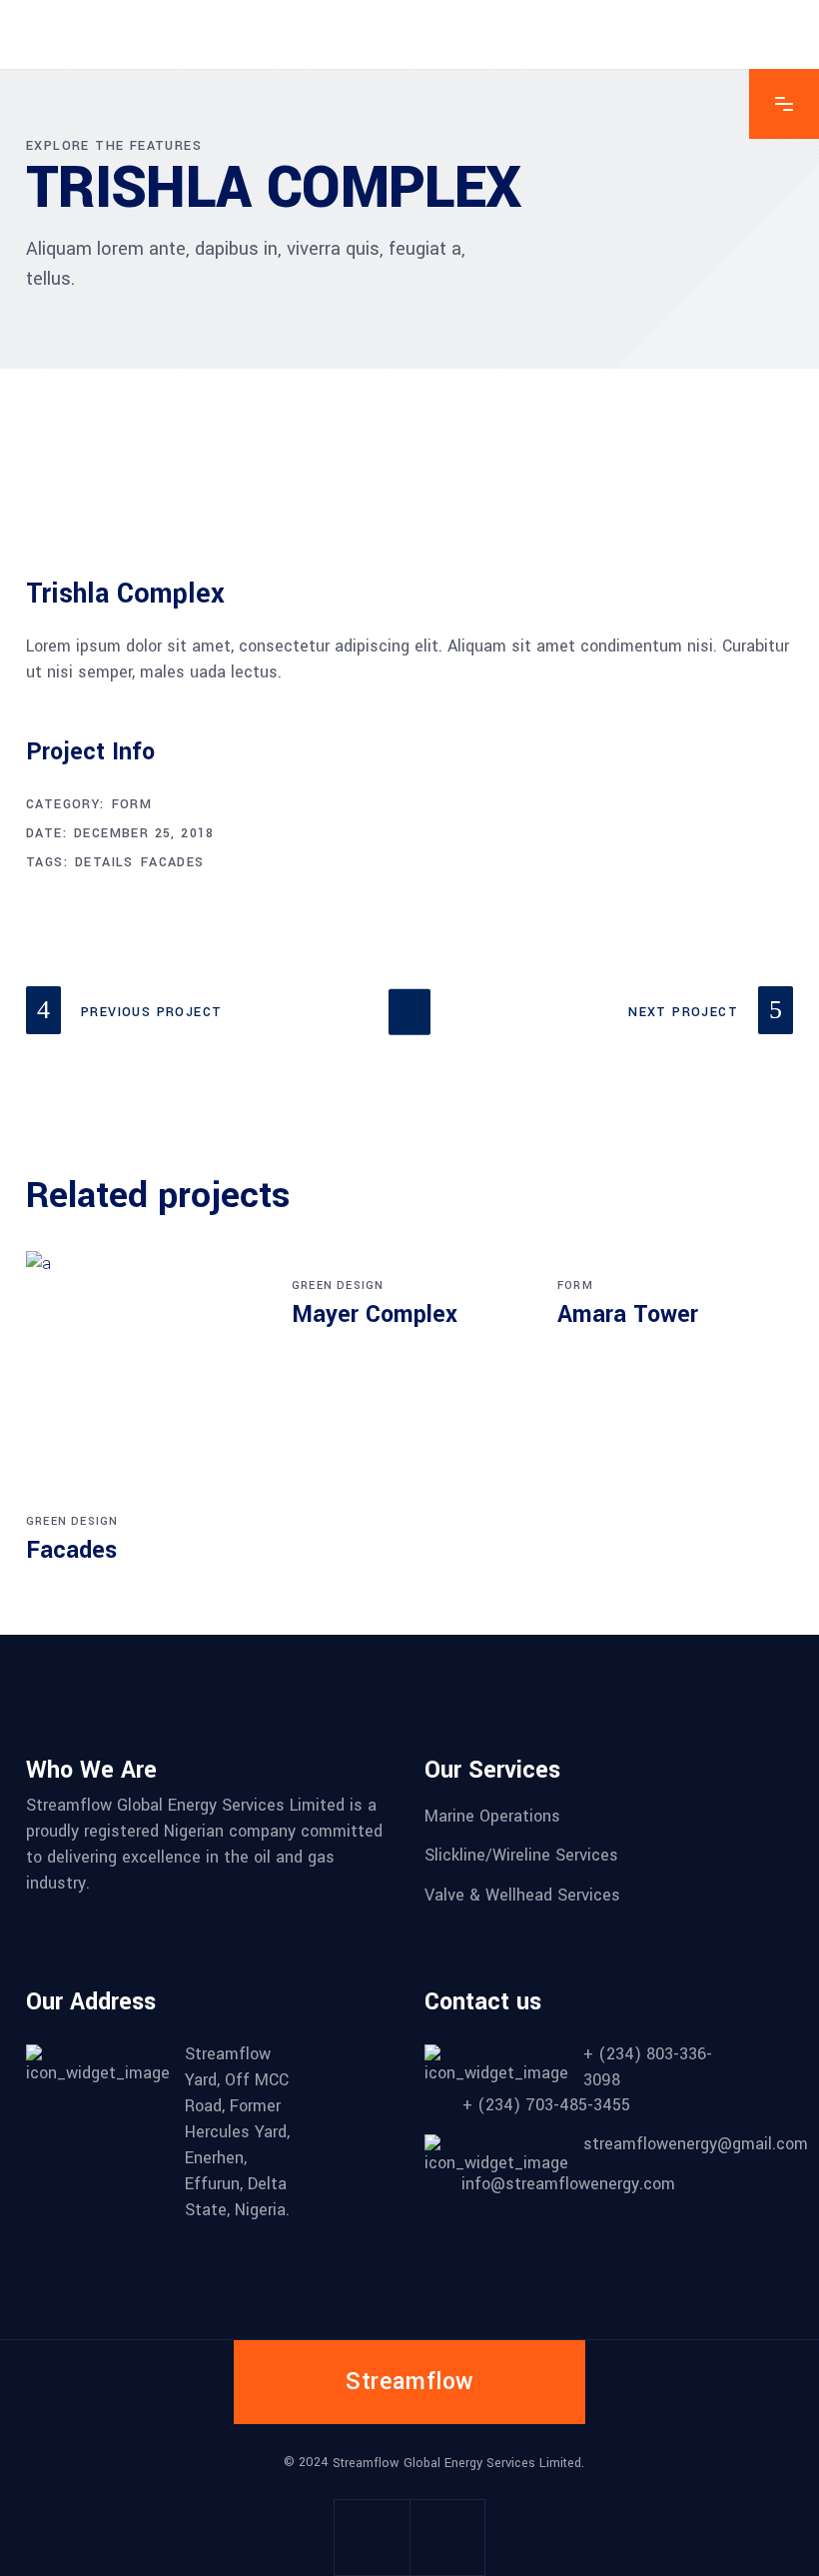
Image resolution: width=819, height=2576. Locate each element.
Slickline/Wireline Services (521, 1855)
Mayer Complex (375, 1314)
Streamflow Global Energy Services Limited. (458, 2462)
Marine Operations (492, 1815)
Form (132, 804)
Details (104, 862)
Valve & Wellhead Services (522, 1895)
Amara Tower (628, 1314)
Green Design (72, 1521)
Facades (173, 862)
